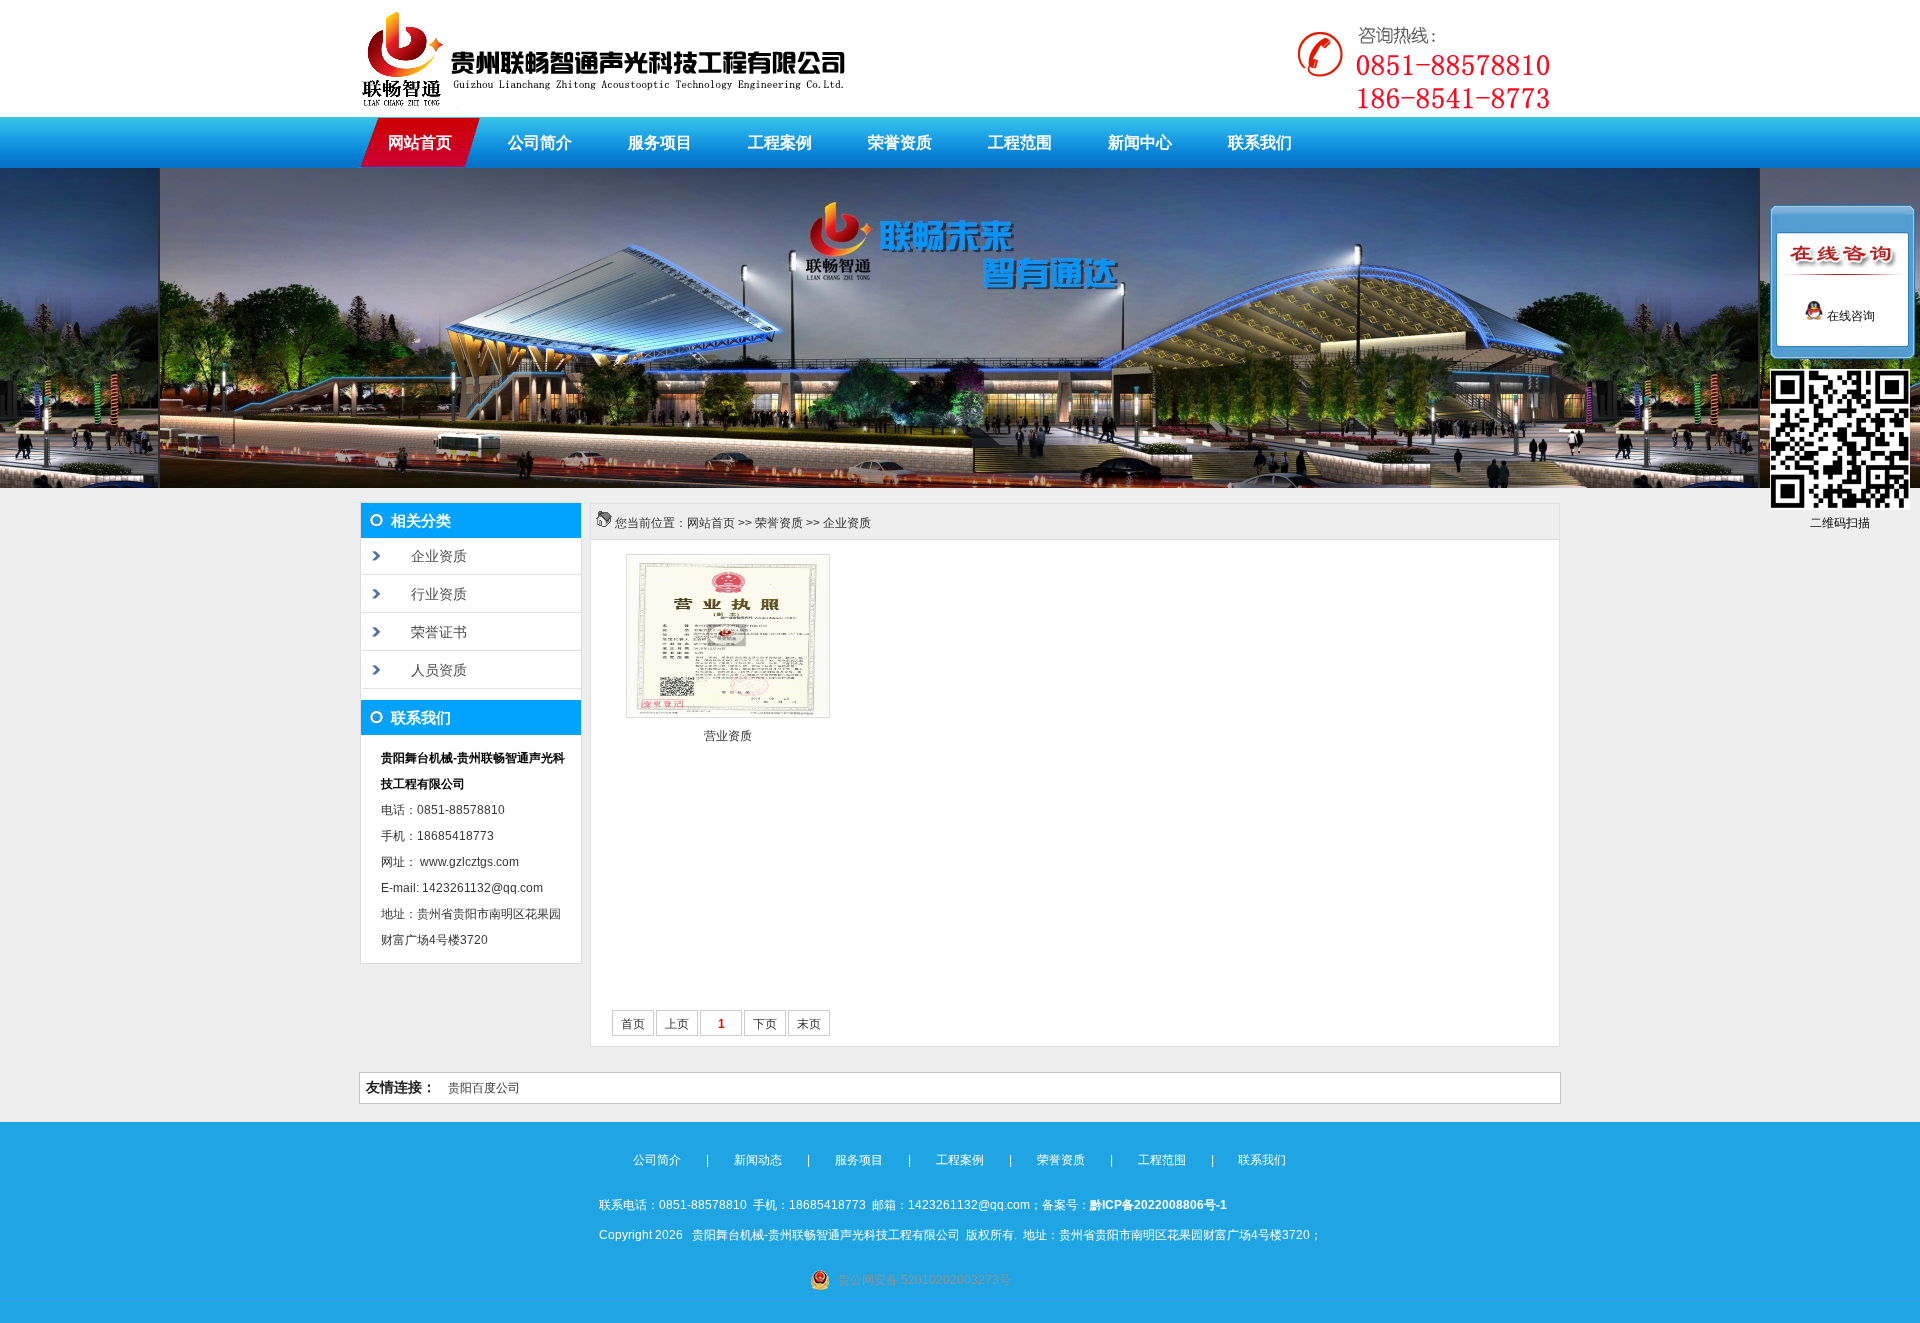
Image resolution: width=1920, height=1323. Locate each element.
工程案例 (780, 142)
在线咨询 (1849, 316)
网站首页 (420, 142)
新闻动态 (758, 1160)
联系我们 (1260, 142)
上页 (677, 1024)
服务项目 (660, 142)
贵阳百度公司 (484, 1088)
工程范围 (1020, 142)
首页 (633, 1024)
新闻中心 (1140, 142)
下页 (765, 1024)
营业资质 (728, 736)
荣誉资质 (900, 142)
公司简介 (540, 142)
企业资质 (847, 523)
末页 (809, 1024)
